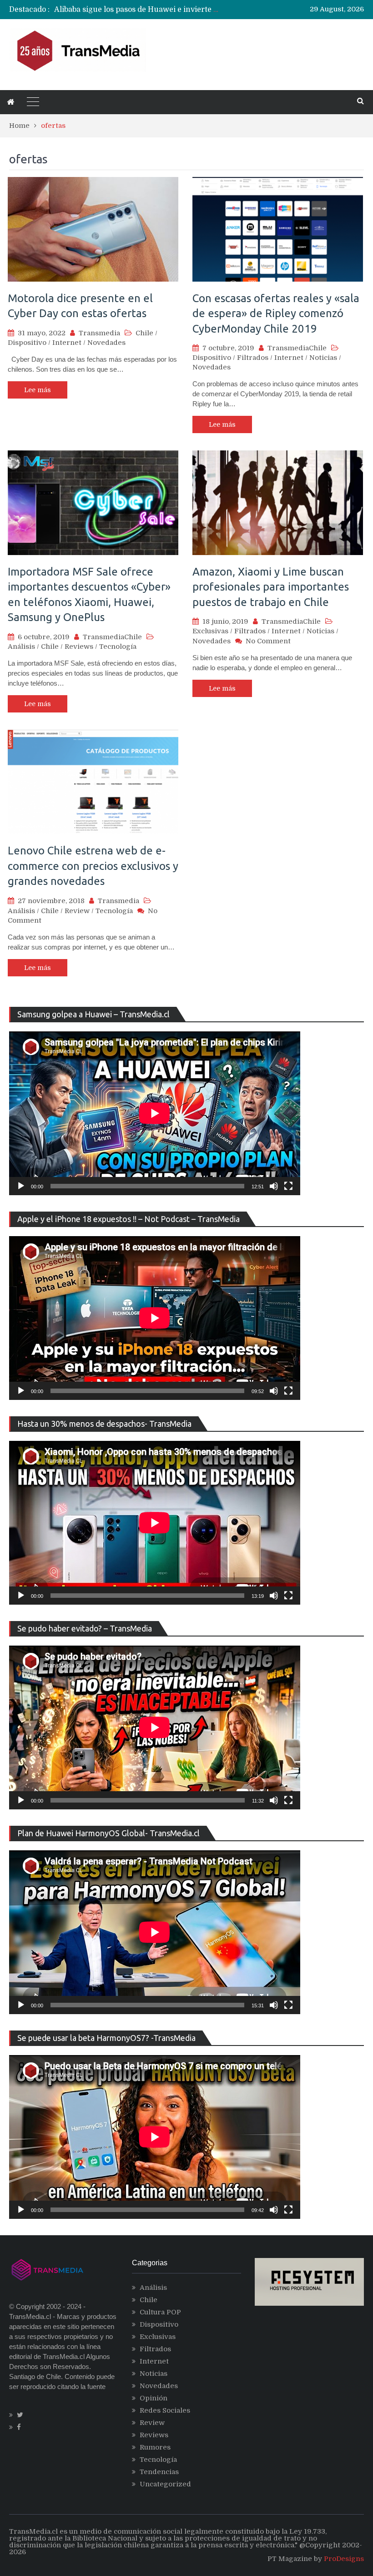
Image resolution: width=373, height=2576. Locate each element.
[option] (138, 10)
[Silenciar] (274, 1186)
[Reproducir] (21, 1186)
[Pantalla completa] (288, 1186)
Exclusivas (210, 631)
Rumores (155, 2447)
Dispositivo (27, 343)
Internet (67, 343)
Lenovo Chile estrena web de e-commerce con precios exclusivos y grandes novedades (93, 866)
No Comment (268, 641)
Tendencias (159, 2472)
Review (77, 911)
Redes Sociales (165, 2410)
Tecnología (118, 647)
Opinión (154, 2398)
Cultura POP (160, 2312)
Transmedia (99, 333)
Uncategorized (165, 2484)
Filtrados (253, 358)
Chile (144, 333)
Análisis (21, 647)
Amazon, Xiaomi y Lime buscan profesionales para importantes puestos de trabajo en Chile (271, 587)
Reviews (79, 647)
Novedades (106, 343)
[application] (155, 1113)
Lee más (38, 390)
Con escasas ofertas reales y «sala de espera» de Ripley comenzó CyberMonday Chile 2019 (276, 313)
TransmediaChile (297, 348)
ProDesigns (344, 2559)
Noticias (323, 358)
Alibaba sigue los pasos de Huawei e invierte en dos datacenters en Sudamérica (196, 10)
